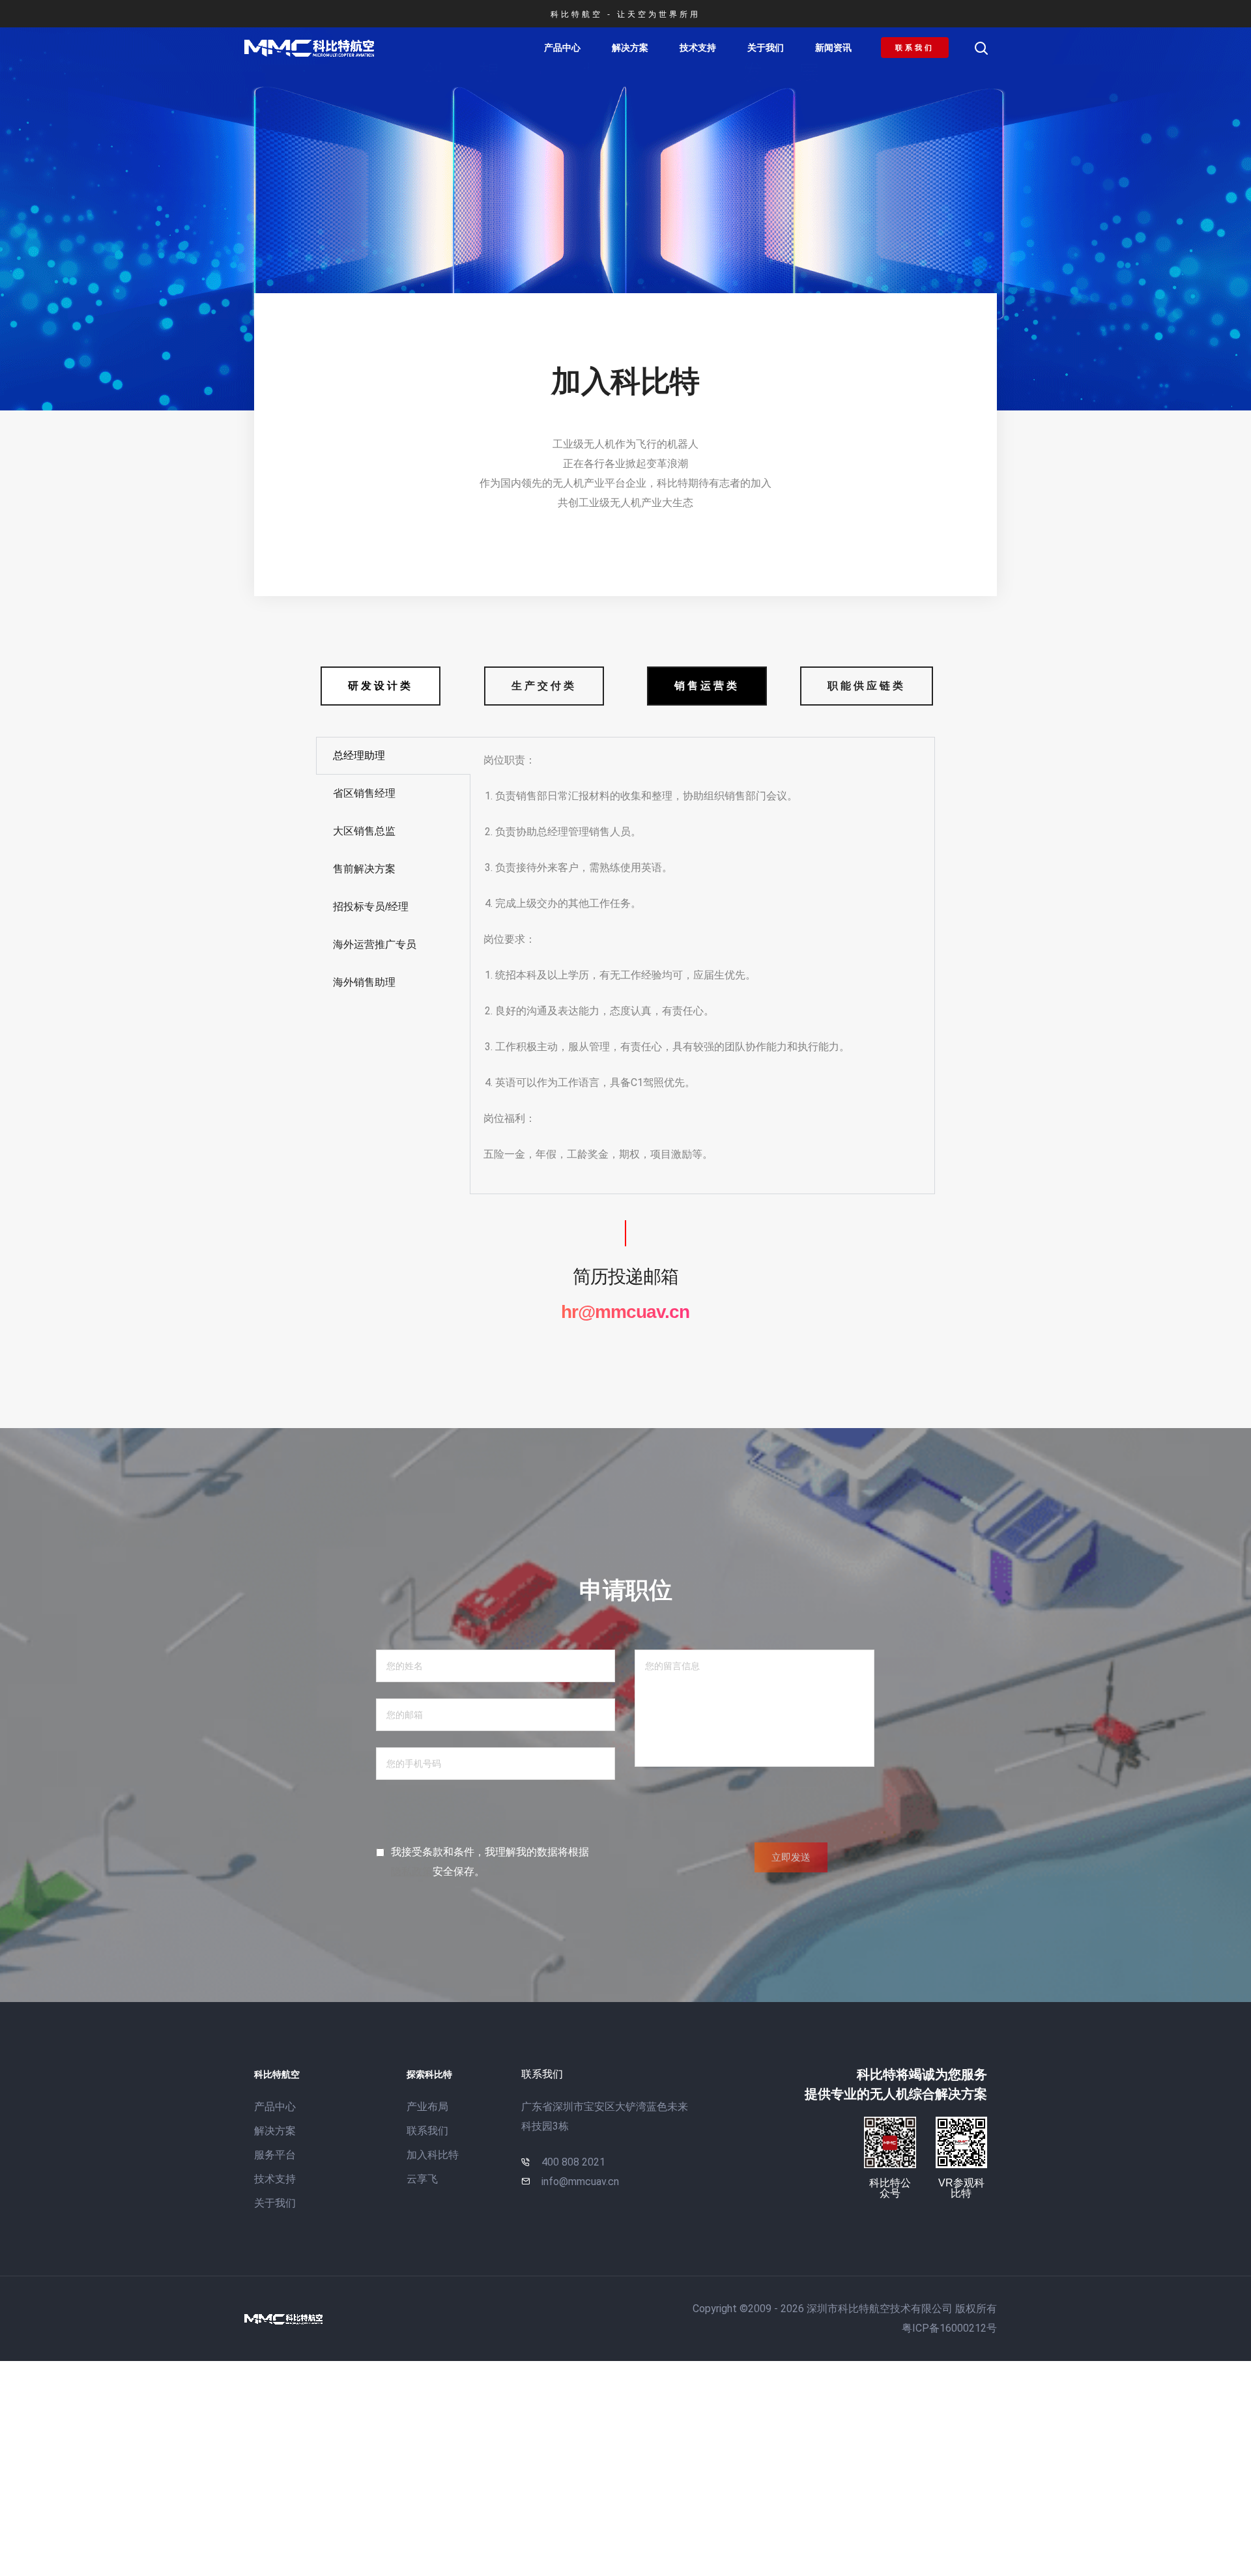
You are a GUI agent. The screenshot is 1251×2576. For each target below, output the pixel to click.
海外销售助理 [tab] (364, 982)
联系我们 (427, 2131)
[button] (915, 48)
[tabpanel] (702, 966)
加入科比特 (433, 2155)
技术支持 (698, 48)
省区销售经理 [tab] (364, 793)
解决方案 (630, 48)
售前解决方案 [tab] (364, 869)
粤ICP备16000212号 (949, 2328)
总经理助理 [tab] (359, 755)
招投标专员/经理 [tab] (371, 907)
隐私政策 (412, 1871)
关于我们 (766, 48)
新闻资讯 (833, 48)
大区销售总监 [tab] (364, 831)
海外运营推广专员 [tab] (375, 944)
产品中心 (562, 48)
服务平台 (275, 2155)
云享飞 (422, 2179)
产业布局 (427, 2107)
